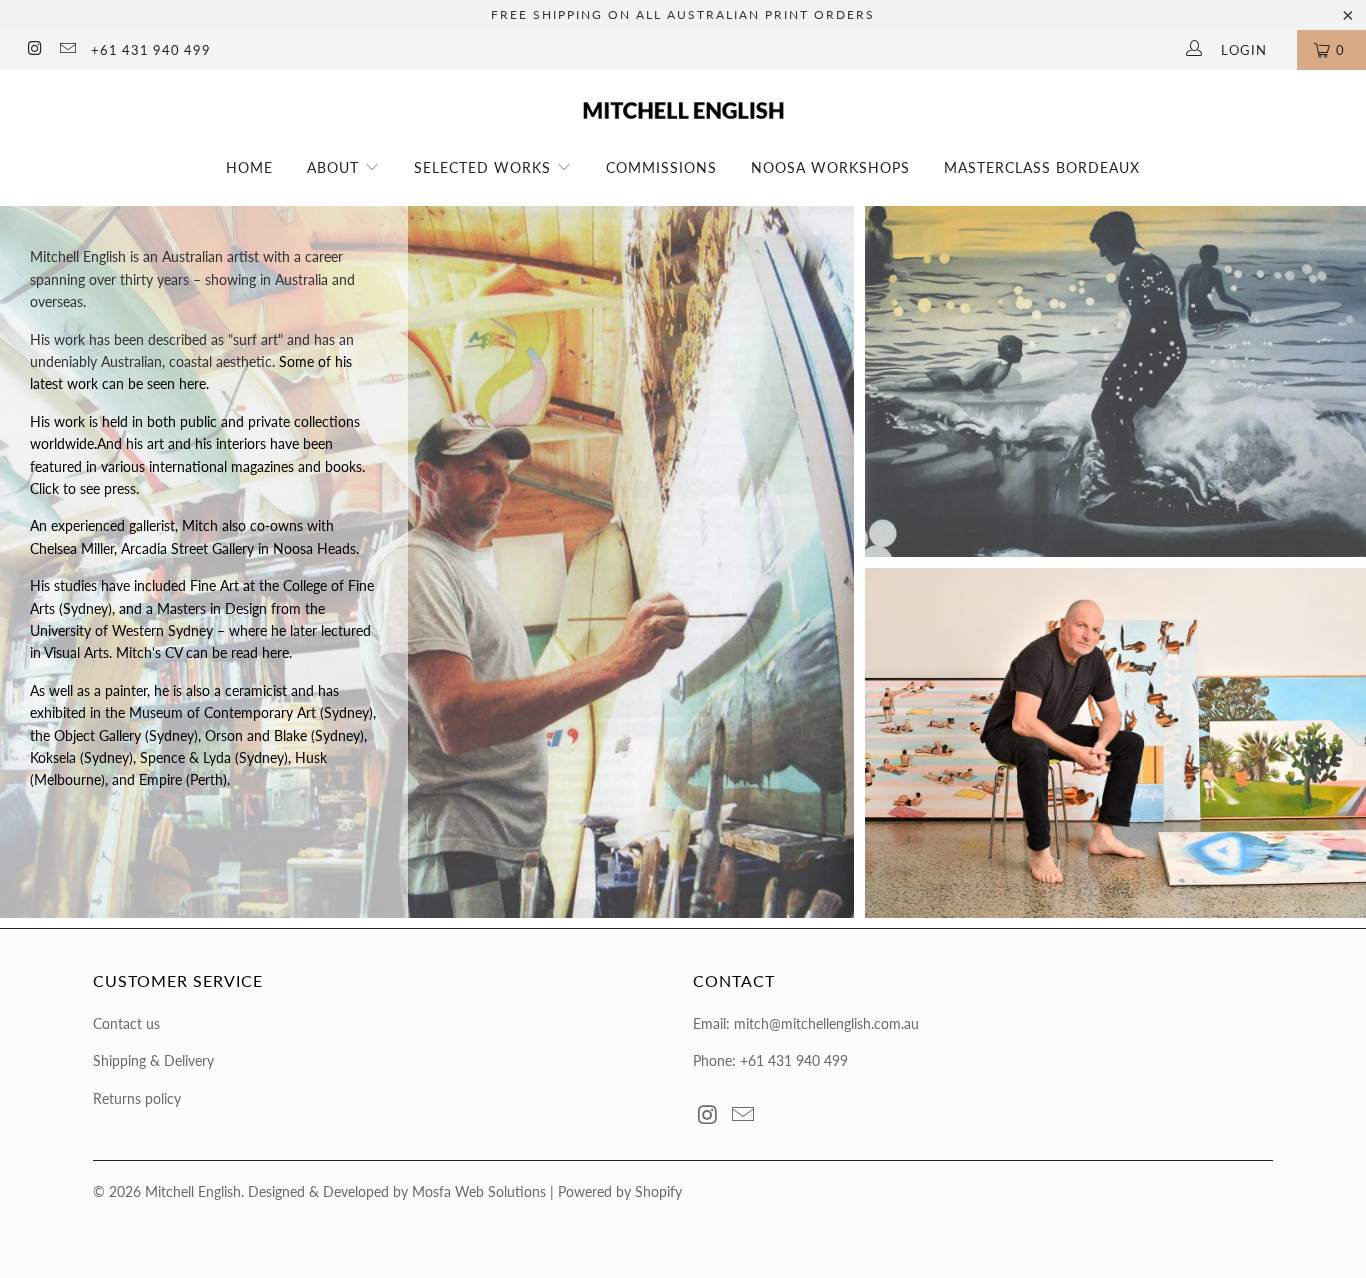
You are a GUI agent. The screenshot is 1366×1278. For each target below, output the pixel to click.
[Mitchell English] (683, 102)
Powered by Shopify (620, 1191)
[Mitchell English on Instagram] (34, 50)
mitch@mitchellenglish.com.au (826, 1023)
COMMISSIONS (661, 167)
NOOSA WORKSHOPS (830, 167)
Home (249, 167)
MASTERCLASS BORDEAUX (1042, 167)
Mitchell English (193, 1191)
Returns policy (137, 1098)
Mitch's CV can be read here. (202, 652)
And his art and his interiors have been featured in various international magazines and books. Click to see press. (197, 466)
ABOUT (335, 167)
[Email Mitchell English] (66, 50)
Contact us (126, 1023)
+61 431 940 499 (151, 50)
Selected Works (485, 167)
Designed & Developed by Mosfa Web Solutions (397, 1191)
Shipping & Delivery (153, 1060)
